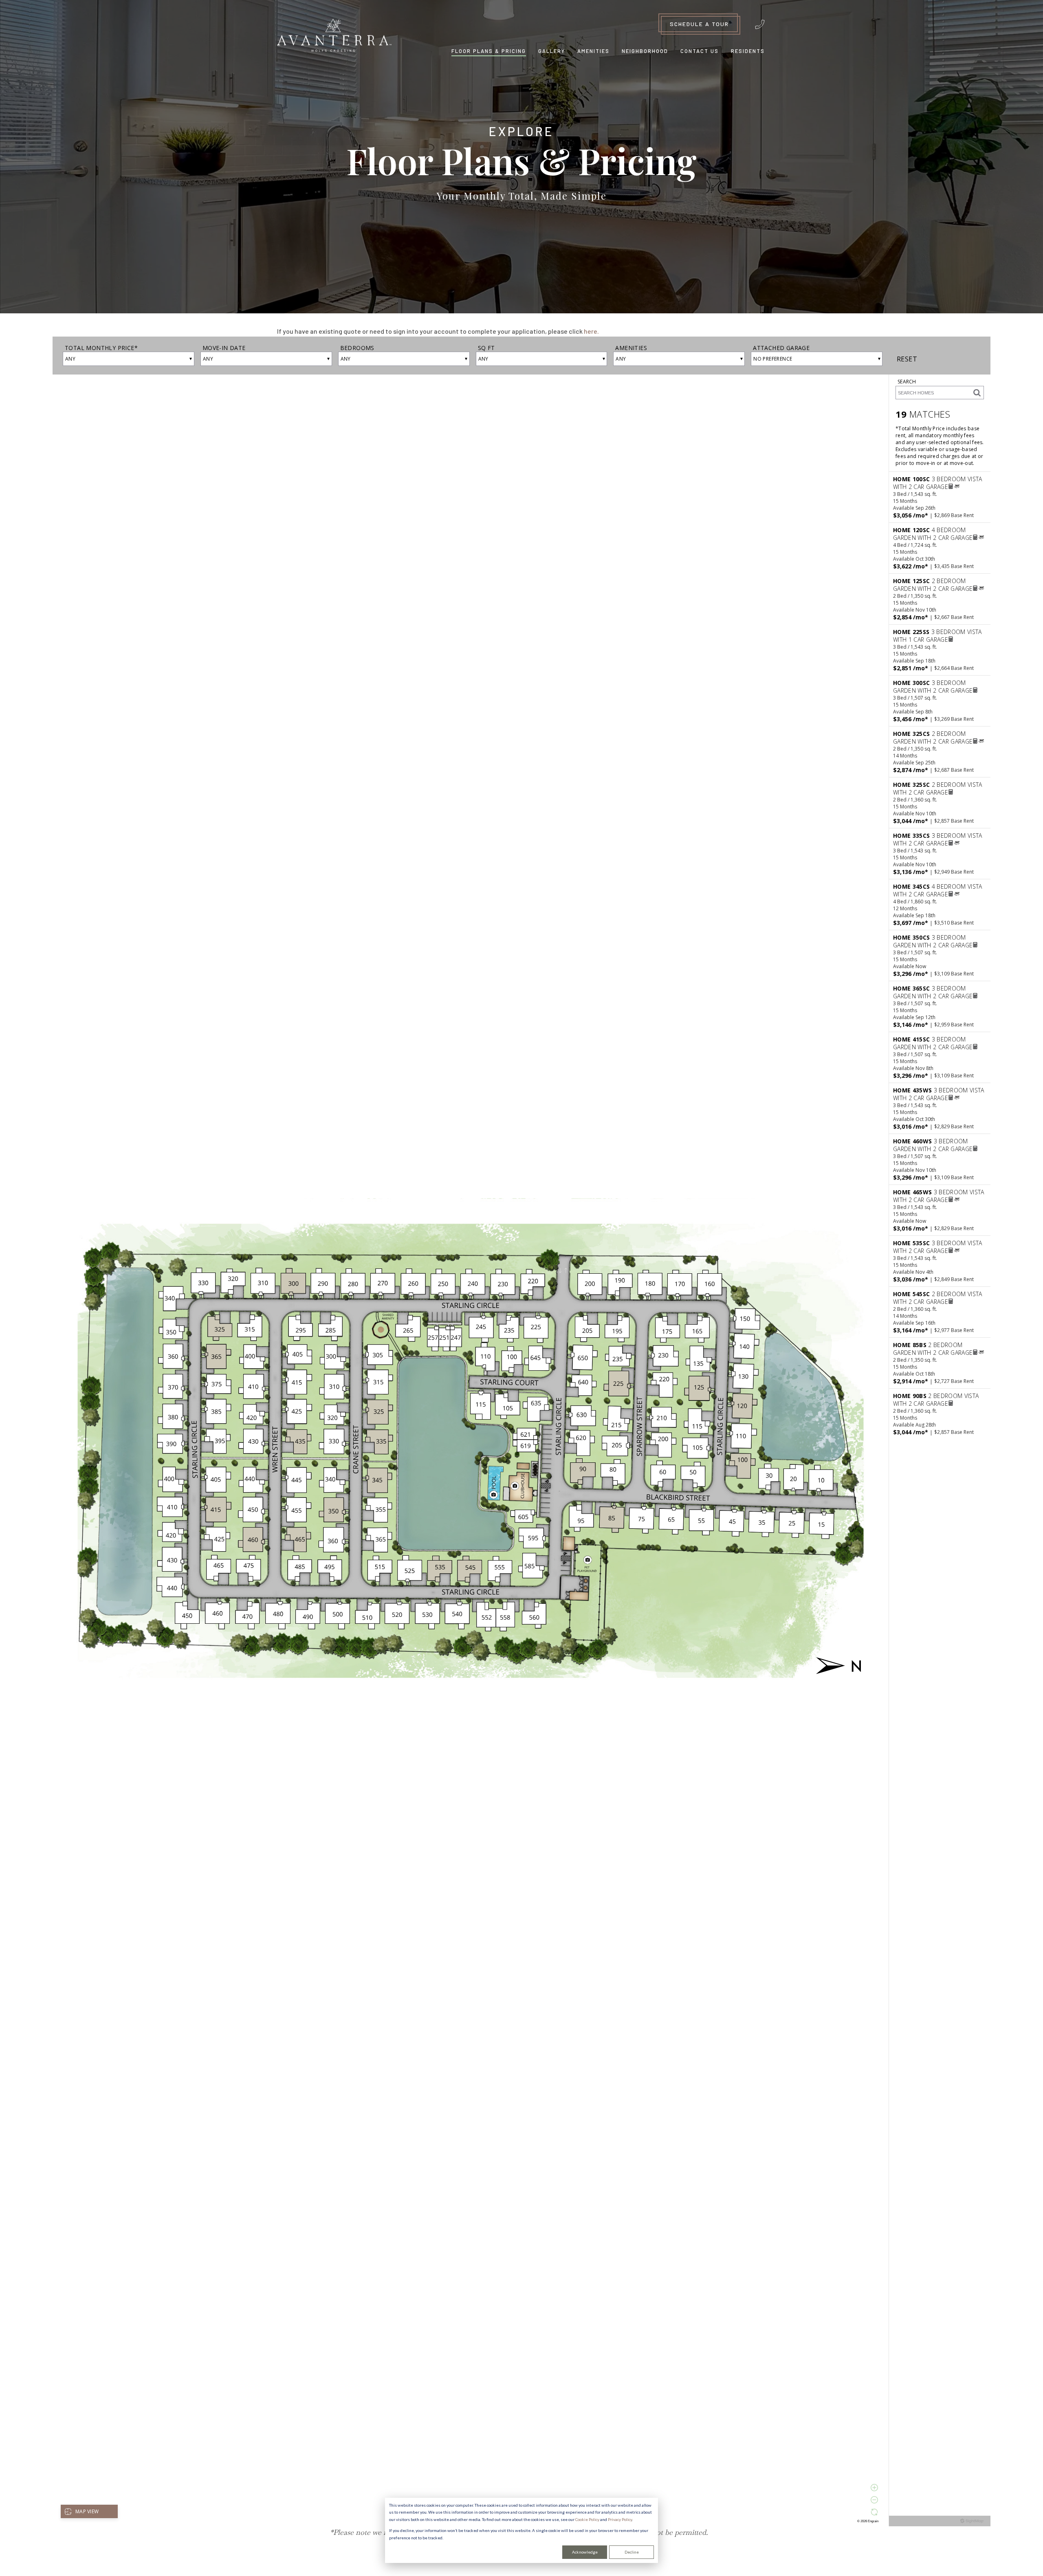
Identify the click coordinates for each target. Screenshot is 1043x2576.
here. (591, 331)
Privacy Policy (620, 2519)
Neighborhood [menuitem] (645, 51)
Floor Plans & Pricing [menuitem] (489, 51)
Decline (632, 2552)
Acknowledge (585, 2552)
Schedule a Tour (699, 24)
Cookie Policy (587, 2519)
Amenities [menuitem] (593, 51)
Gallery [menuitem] (552, 51)
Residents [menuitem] (748, 51)
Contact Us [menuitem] (700, 51)
